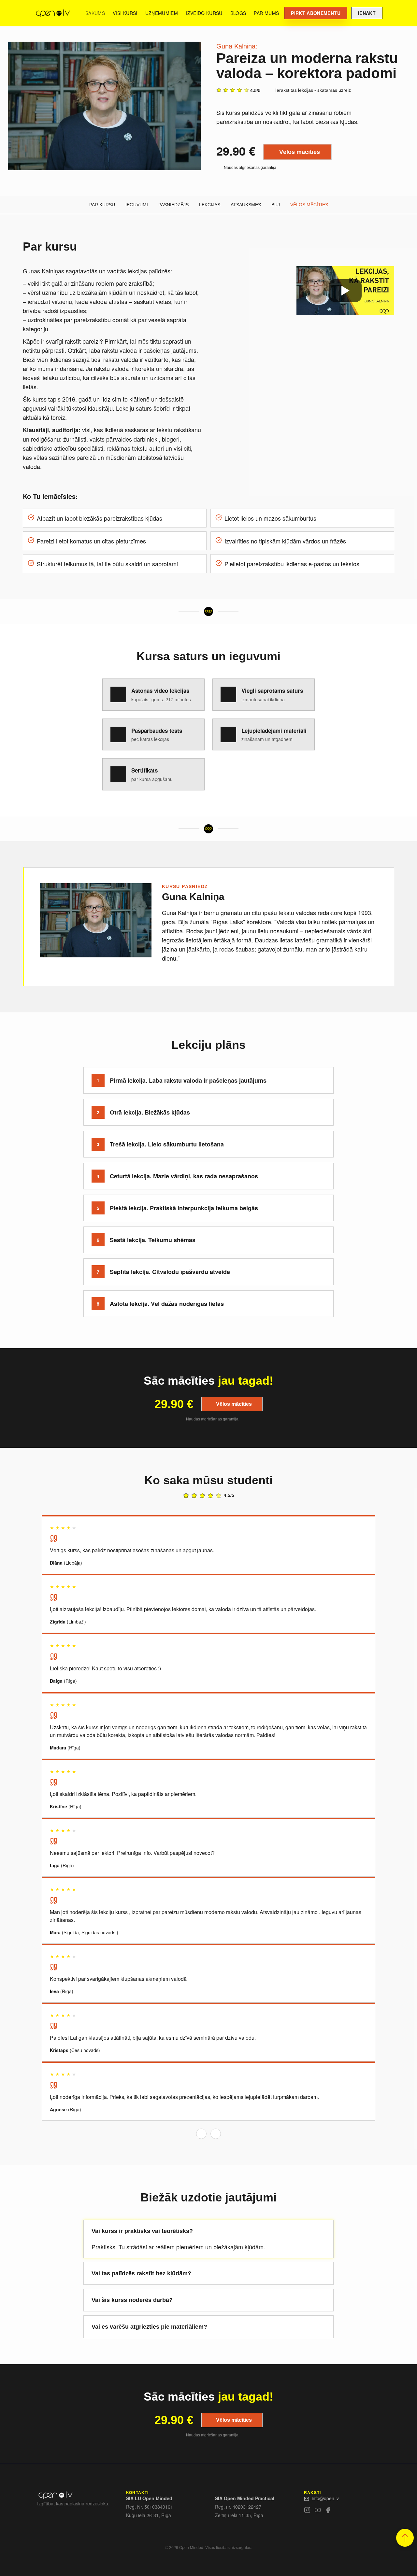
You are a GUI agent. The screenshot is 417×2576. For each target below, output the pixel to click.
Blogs (238, 13)
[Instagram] (307, 2511)
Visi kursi (125, 13)
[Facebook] (328, 2511)
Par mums (266, 13)
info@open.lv (325, 2498)
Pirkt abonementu (316, 13)
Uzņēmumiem (162, 13)
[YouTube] (318, 2511)
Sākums (95, 13)
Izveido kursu (204, 13)
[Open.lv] (53, 13)
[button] (405, 2538)
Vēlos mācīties (300, 152)
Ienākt (367, 13)
